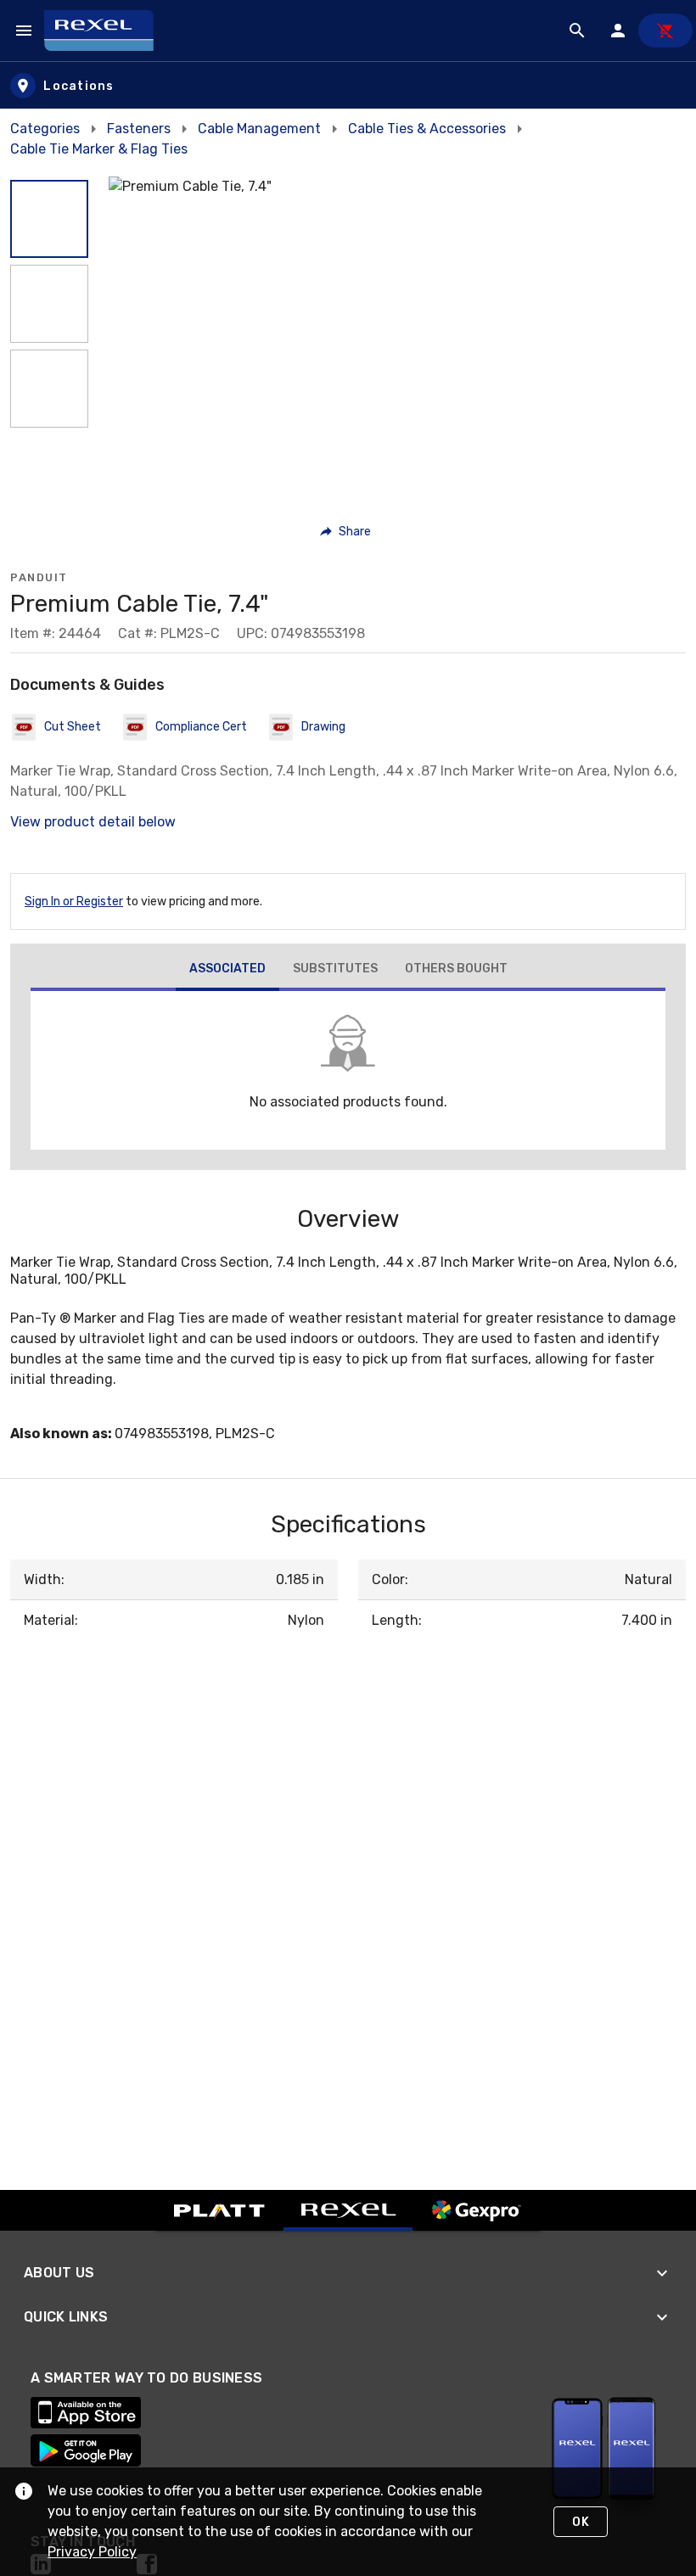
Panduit (39, 577)
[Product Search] (577, 31)
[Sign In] (618, 31)
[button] (49, 219)
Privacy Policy (92, 2552)
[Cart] (665, 31)
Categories (45, 129)
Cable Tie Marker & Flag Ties (99, 149)
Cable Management (259, 129)
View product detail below (93, 822)
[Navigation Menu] (24, 31)
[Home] (107, 31)
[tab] (227, 971)
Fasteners (139, 129)
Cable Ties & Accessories (427, 129)
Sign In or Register (74, 902)
